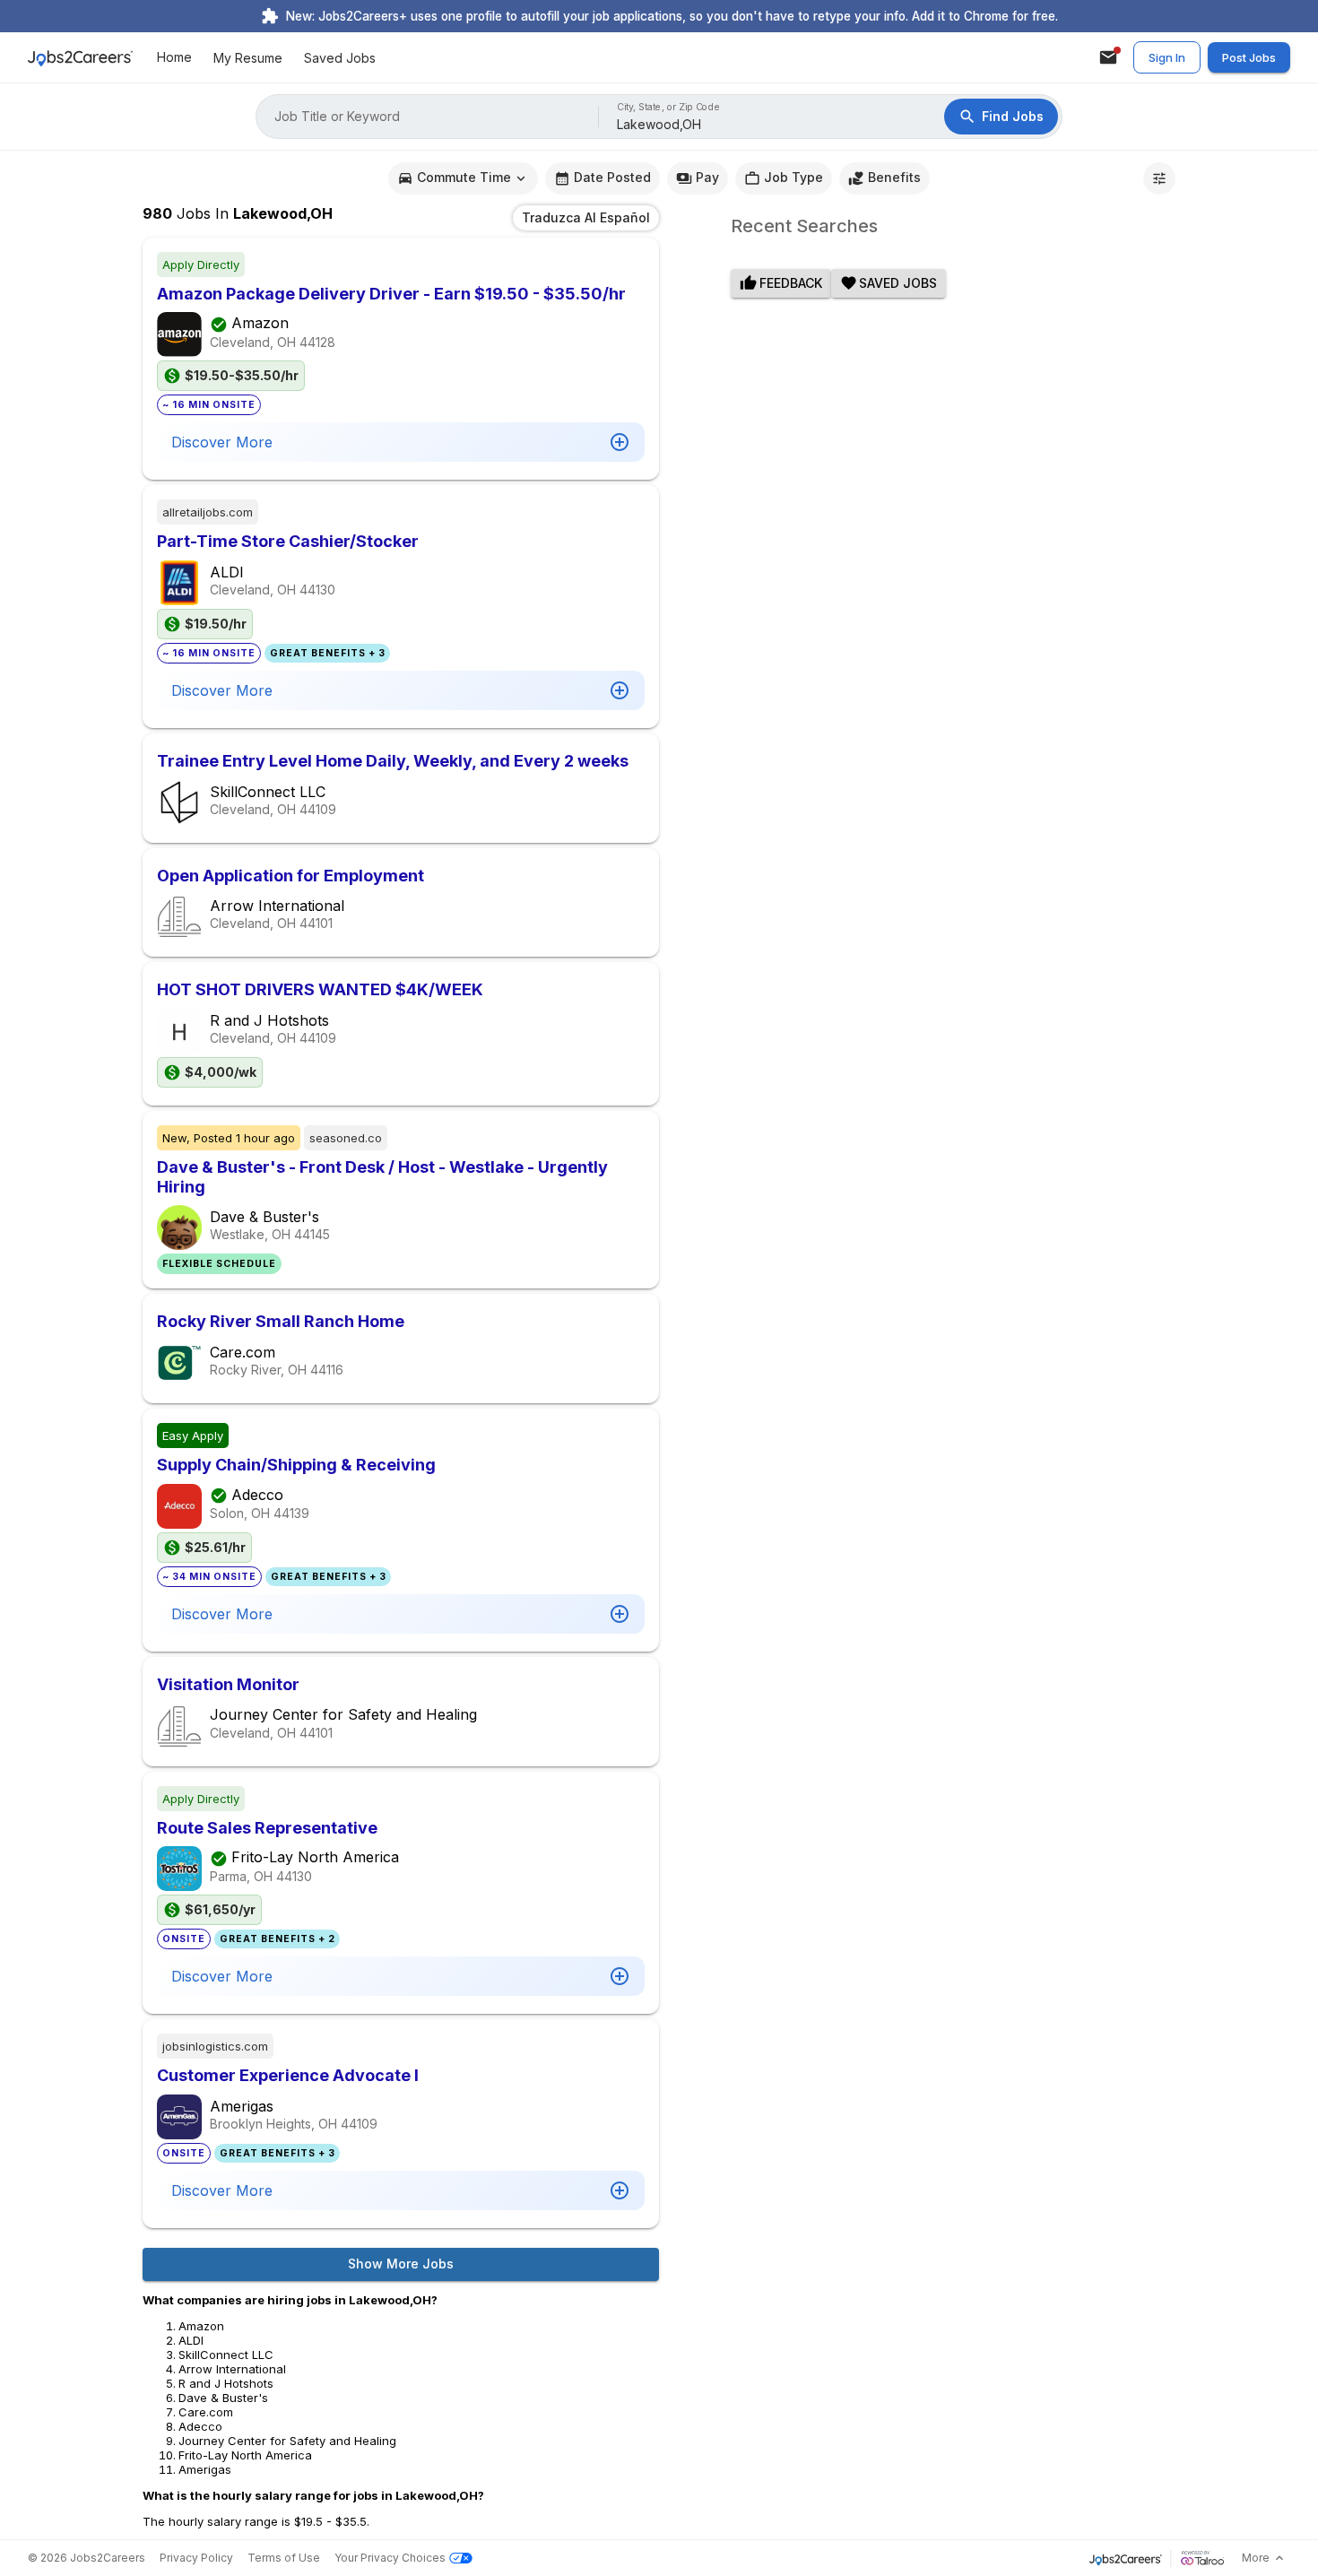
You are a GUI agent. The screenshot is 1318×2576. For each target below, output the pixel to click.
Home (174, 58)
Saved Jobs (340, 58)
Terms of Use (284, 2558)
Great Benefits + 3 (328, 653)
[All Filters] (1159, 178)
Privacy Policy (196, 2558)
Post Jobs (1249, 57)
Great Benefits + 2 (277, 1939)
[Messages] (1108, 57)
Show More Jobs (401, 2264)
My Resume (248, 58)
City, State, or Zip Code (669, 107)
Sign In (1167, 57)
